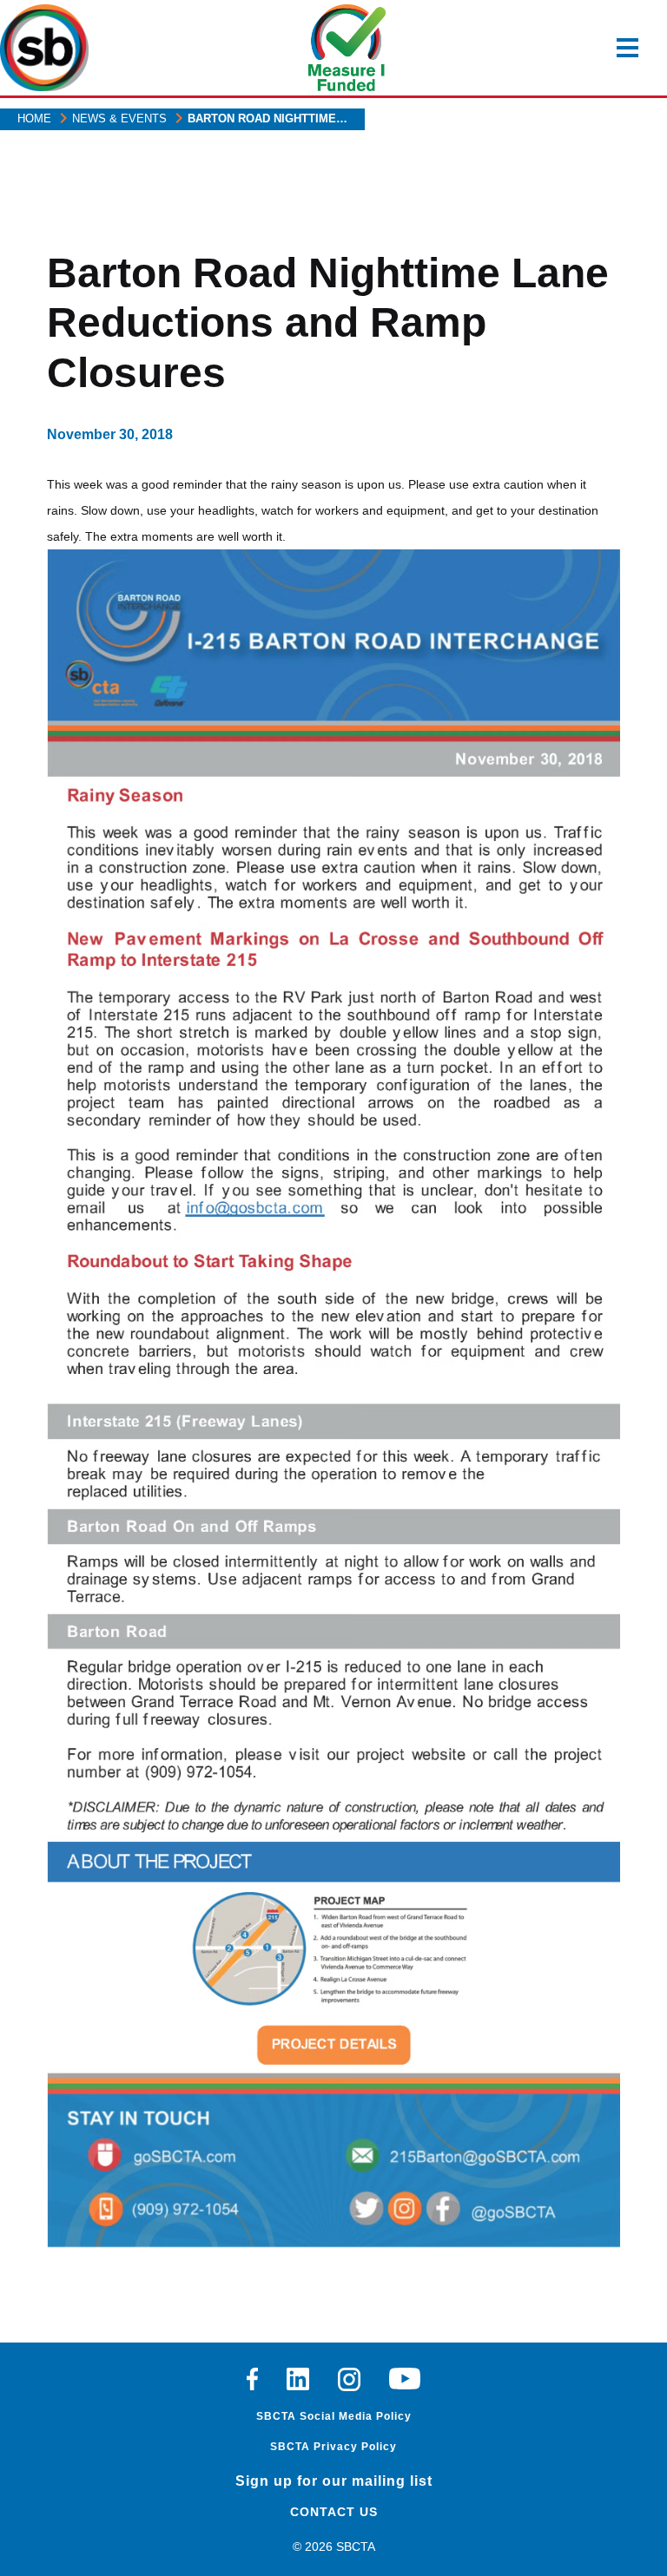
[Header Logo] (44, 48)
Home (34, 118)
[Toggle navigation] (627, 48)
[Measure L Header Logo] (347, 48)
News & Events (119, 118)
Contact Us (334, 2512)
